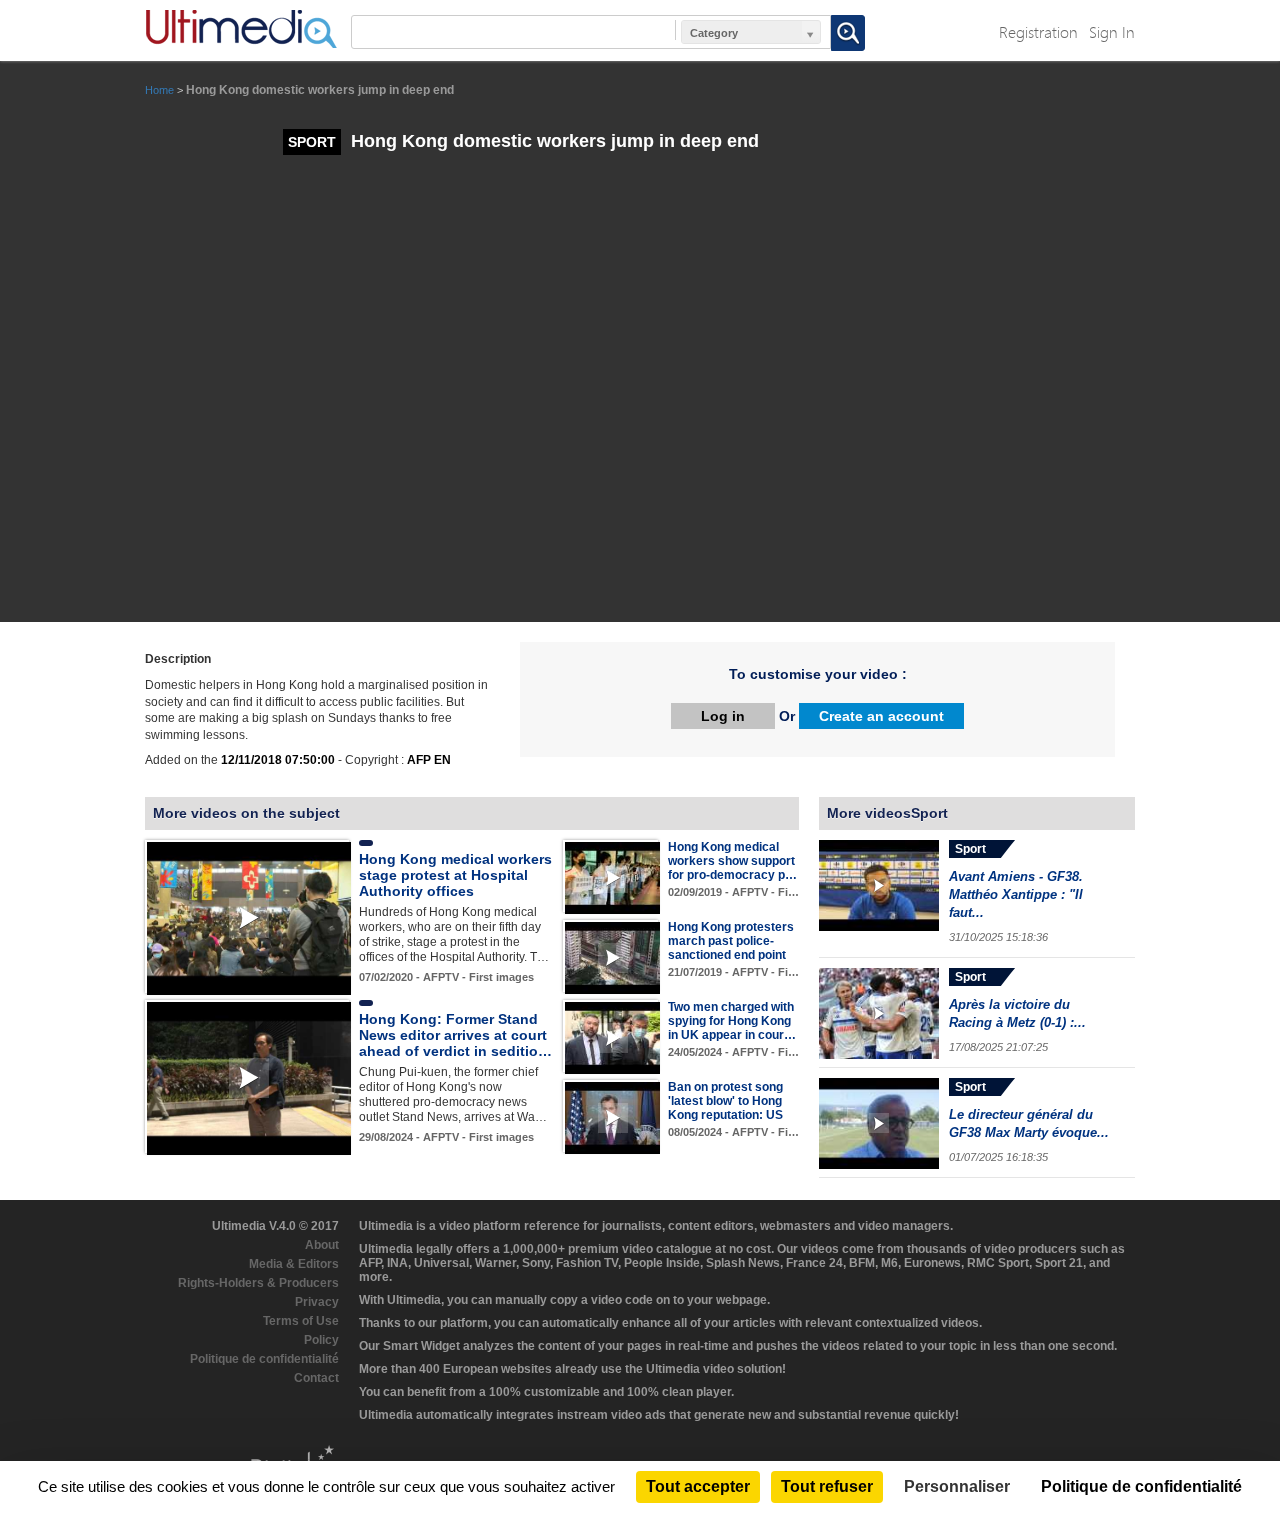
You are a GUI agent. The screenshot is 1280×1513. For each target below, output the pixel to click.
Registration (1038, 31)
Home (159, 90)
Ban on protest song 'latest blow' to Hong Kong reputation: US (725, 1101)
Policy (321, 1340)
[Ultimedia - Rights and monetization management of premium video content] (241, 29)
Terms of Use (301, 1321)
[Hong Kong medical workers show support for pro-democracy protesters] (612, 877)
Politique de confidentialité (264, 1359)
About (322, 1245)
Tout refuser (827, 1486)
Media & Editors (294, 1264)
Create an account (881, 716)
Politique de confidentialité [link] (1141, 1486)
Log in (723, 716)
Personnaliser (957, 1486)
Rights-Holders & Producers (258, 1283)
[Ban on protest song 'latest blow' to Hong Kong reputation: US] (612, 1117)
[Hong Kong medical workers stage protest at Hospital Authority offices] (249, 917)
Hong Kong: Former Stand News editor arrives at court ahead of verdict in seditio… (455, 1035)
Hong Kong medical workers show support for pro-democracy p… (732, 861)
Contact (316, 1378)
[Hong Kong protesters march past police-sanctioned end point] (612, 957)
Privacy (317, 1302)
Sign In (1112, 31)
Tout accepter (698, 1486)
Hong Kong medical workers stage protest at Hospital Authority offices (455, 875)
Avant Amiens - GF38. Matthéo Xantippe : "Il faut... (1016, 894)
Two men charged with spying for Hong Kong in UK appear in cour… (732, 1021)
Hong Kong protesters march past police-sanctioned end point (731, 941)
